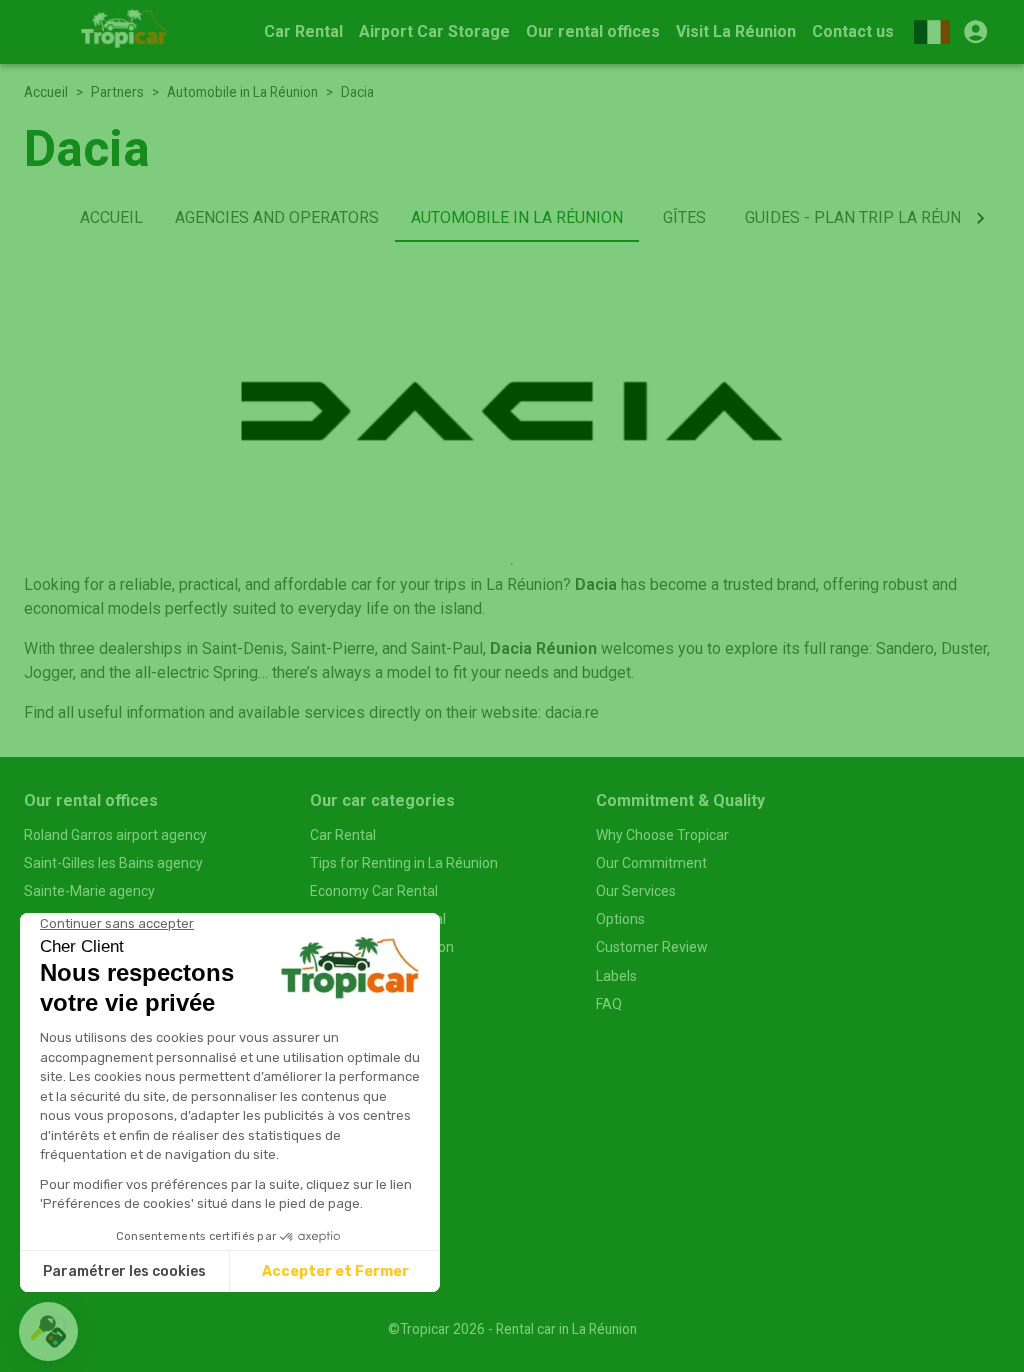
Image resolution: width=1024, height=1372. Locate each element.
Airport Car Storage (434, 31)
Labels (616, 976)
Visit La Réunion (736, 31)
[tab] (111, 218)
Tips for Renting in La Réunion (404, 863)
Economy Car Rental (374, 891)
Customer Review (652, 947)
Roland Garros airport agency (115, 835)
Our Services (636, 891)
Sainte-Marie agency (89, 891)
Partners (117, 92)
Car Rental (303, 31)
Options (620, 919)
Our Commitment (651, 863)
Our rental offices (593, 31)
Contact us (853, 31)
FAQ (609, 1004)
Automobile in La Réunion (242, 92)
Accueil (46, 92)
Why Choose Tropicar (662, 835)
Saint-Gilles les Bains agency (113, 863)
